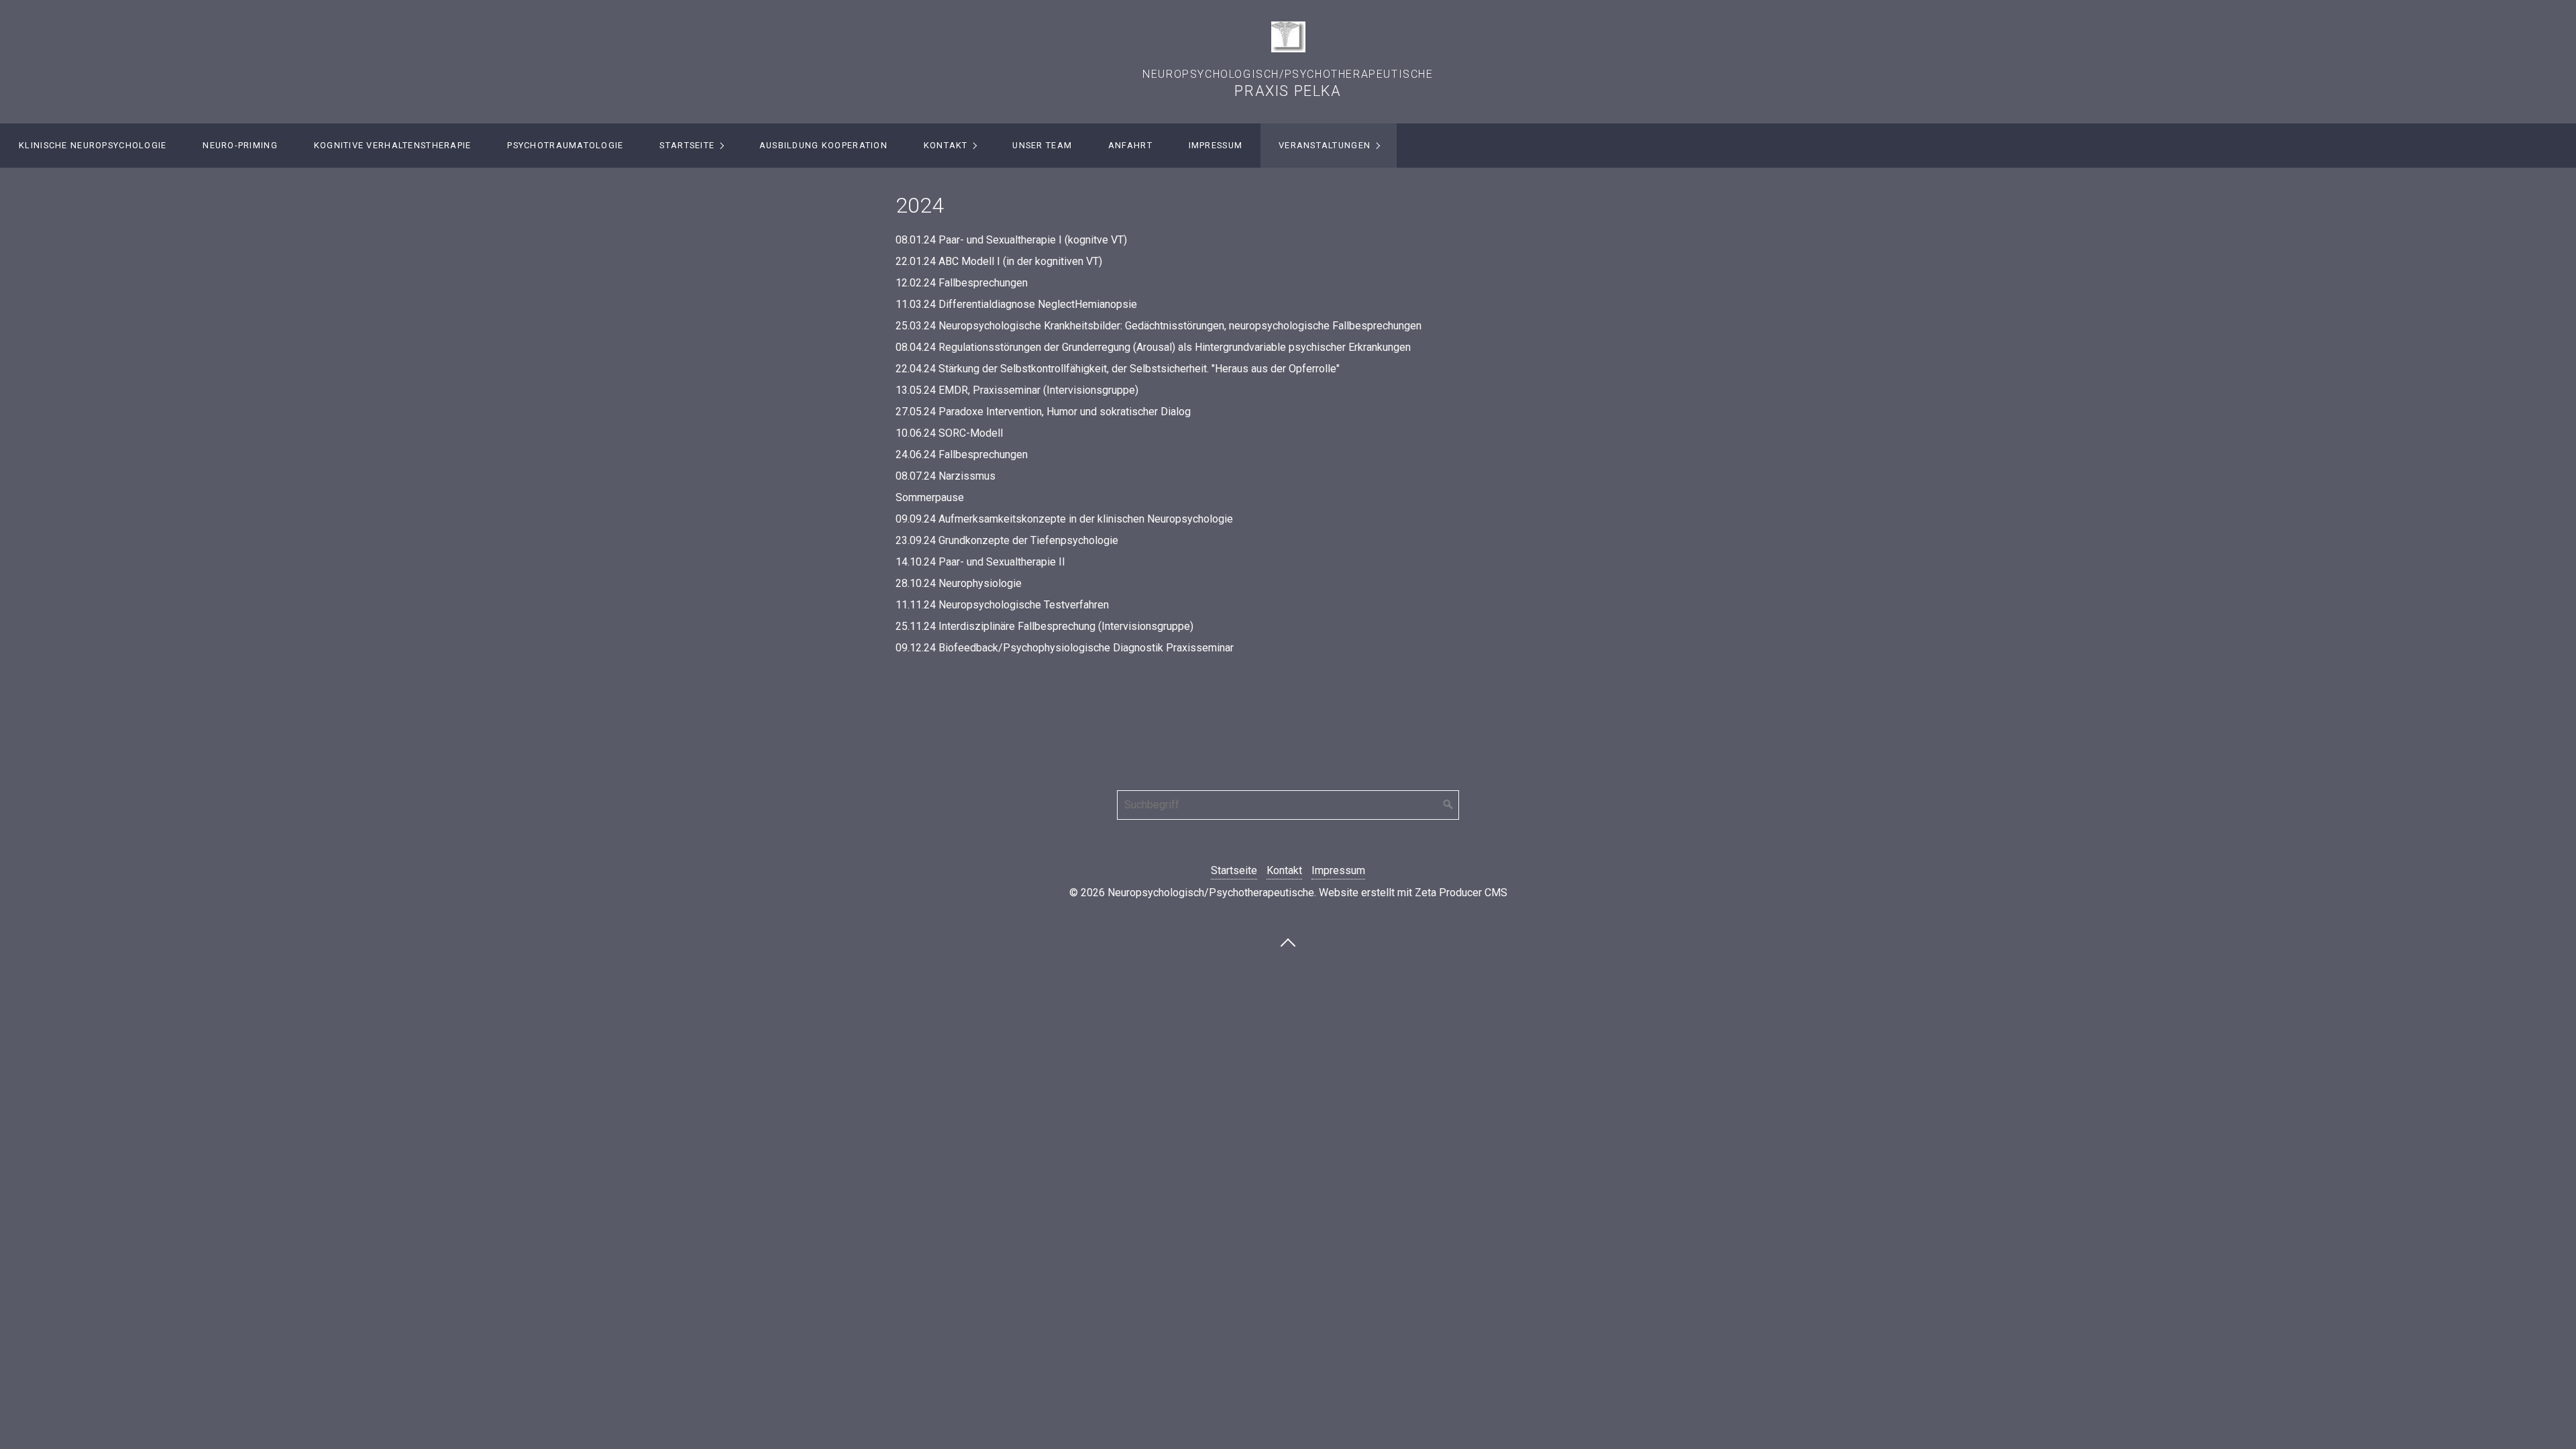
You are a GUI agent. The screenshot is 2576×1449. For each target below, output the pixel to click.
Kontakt (946, 145)
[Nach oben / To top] (1288, 942)
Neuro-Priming (240, 145)
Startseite (687, 145)
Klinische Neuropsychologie (93, 145)
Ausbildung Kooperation (823, 145)
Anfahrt (1130, 145)
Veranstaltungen (1325, 145)
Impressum (1216, 145)
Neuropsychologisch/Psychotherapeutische (1288, 74)
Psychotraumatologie (565, 145)
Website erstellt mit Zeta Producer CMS (1413, 893)
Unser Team (1042, 145)
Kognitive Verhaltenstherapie (393, 145)
